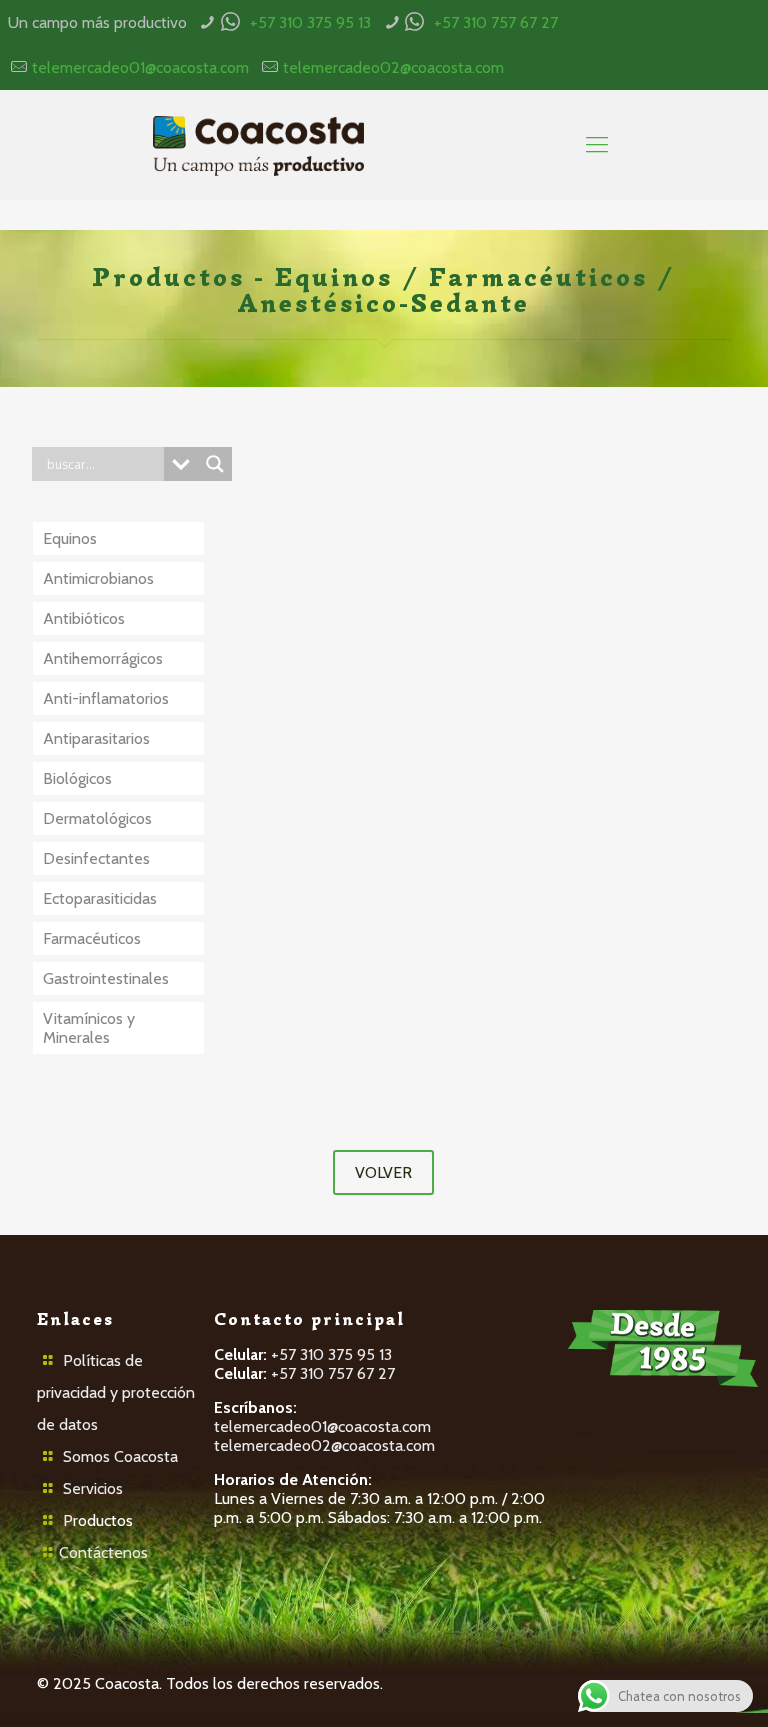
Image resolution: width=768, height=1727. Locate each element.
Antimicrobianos (98, 578)
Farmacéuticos (92, 938)
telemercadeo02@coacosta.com (393, 67)
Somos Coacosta (120, 1456)
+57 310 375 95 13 (310, 22)
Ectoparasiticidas (100, 898)
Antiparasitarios (96, 738)
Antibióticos (84, 618)
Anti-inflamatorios (106, 698)
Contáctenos (103, 1552)
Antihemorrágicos (103, 658)
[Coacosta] (258, 145)
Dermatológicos (97, 818)
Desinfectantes (96, 858)
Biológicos (77, 778)
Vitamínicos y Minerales (89, 1028)
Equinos (70, 538)
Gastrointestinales (106, 978)
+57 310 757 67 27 (496, 22)
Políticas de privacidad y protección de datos (116, 1392)
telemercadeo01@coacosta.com (140, 67)
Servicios (93, 1488)
